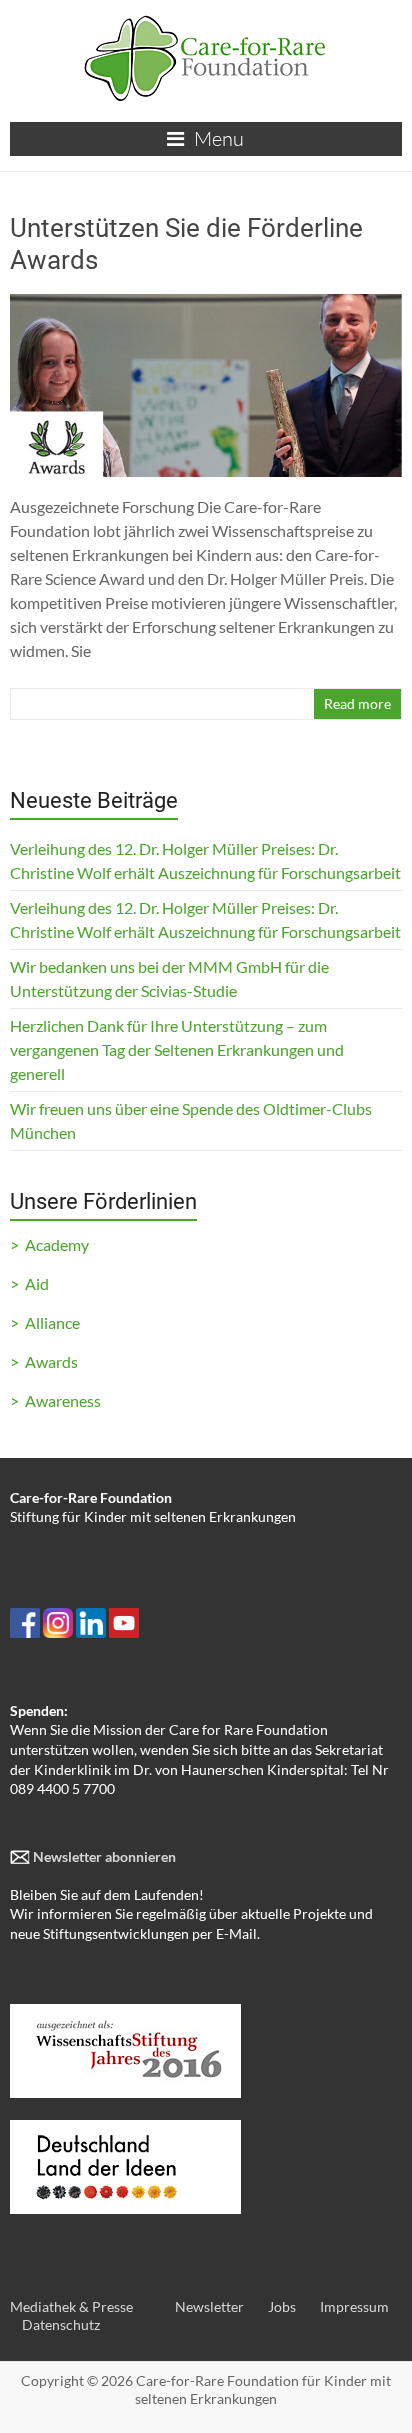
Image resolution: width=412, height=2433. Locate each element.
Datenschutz (61, 2324)
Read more (357, 703)
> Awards (44, 1361)
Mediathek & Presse (71, 2306)
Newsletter (209, 2306)
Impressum (354, 2306)
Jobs (282, 2306)
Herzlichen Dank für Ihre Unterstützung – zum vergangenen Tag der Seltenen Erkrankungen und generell (177, 1049)
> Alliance (45, 1322)
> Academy (49, 1244)
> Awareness (55, 1400)
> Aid (29, 1283)
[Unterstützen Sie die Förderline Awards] (205, 303)
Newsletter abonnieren (103, 1856)
